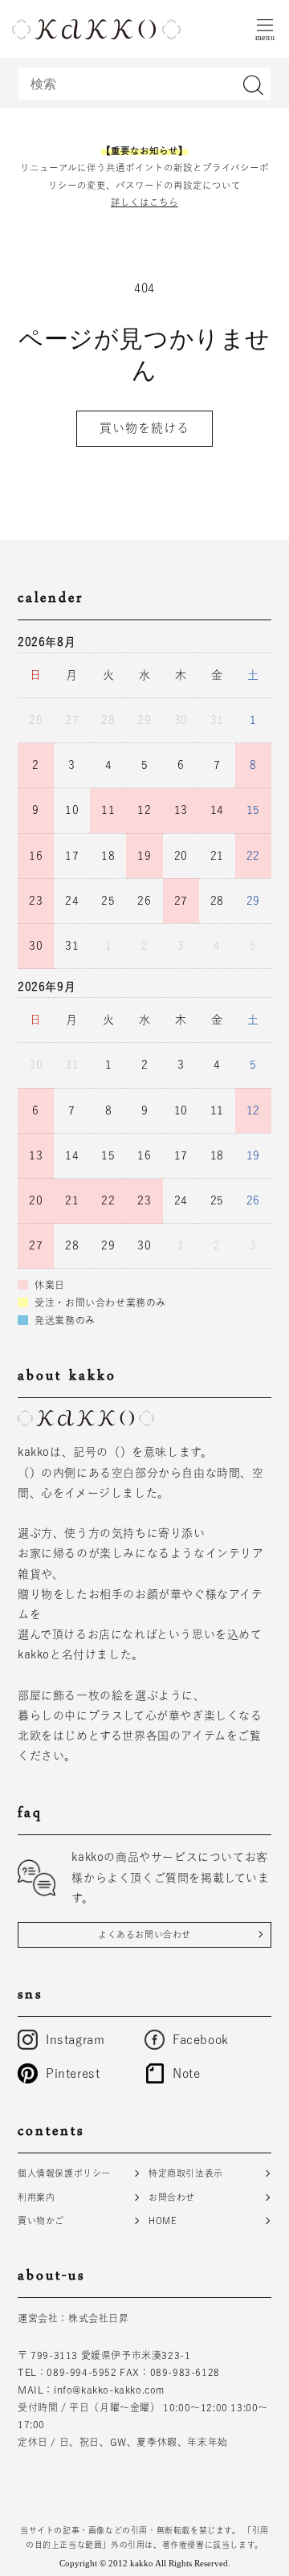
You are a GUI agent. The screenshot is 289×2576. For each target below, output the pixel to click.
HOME (163, 2220)
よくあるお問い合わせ (144, 1934)
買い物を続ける (144, 428)
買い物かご (41, 2220)
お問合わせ (172, 2197)
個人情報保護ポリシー (64, 2173)
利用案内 (36, 2197)
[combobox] (144, 84)
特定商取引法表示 (186, 2173)
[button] (265, 29)
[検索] (253, 85)
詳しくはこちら (144, 202)
